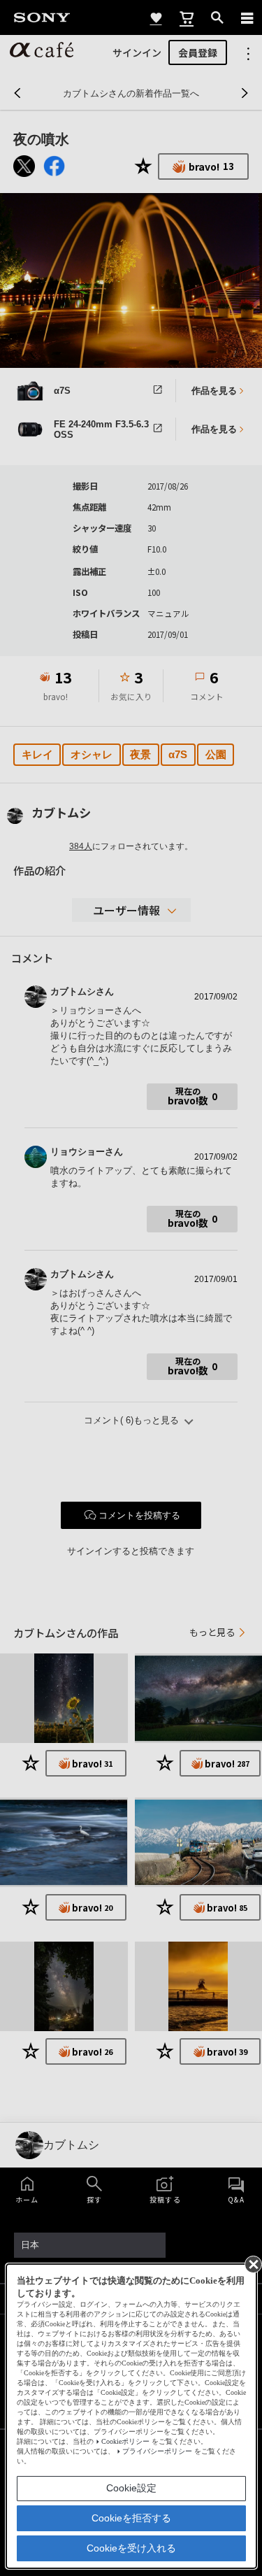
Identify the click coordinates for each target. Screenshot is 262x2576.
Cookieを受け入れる (131, 2548)
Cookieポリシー (125, 2441)
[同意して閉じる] (252, 2263)
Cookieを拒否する (131, 2518)
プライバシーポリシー (157, 2451)
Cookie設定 (131, 2488)
